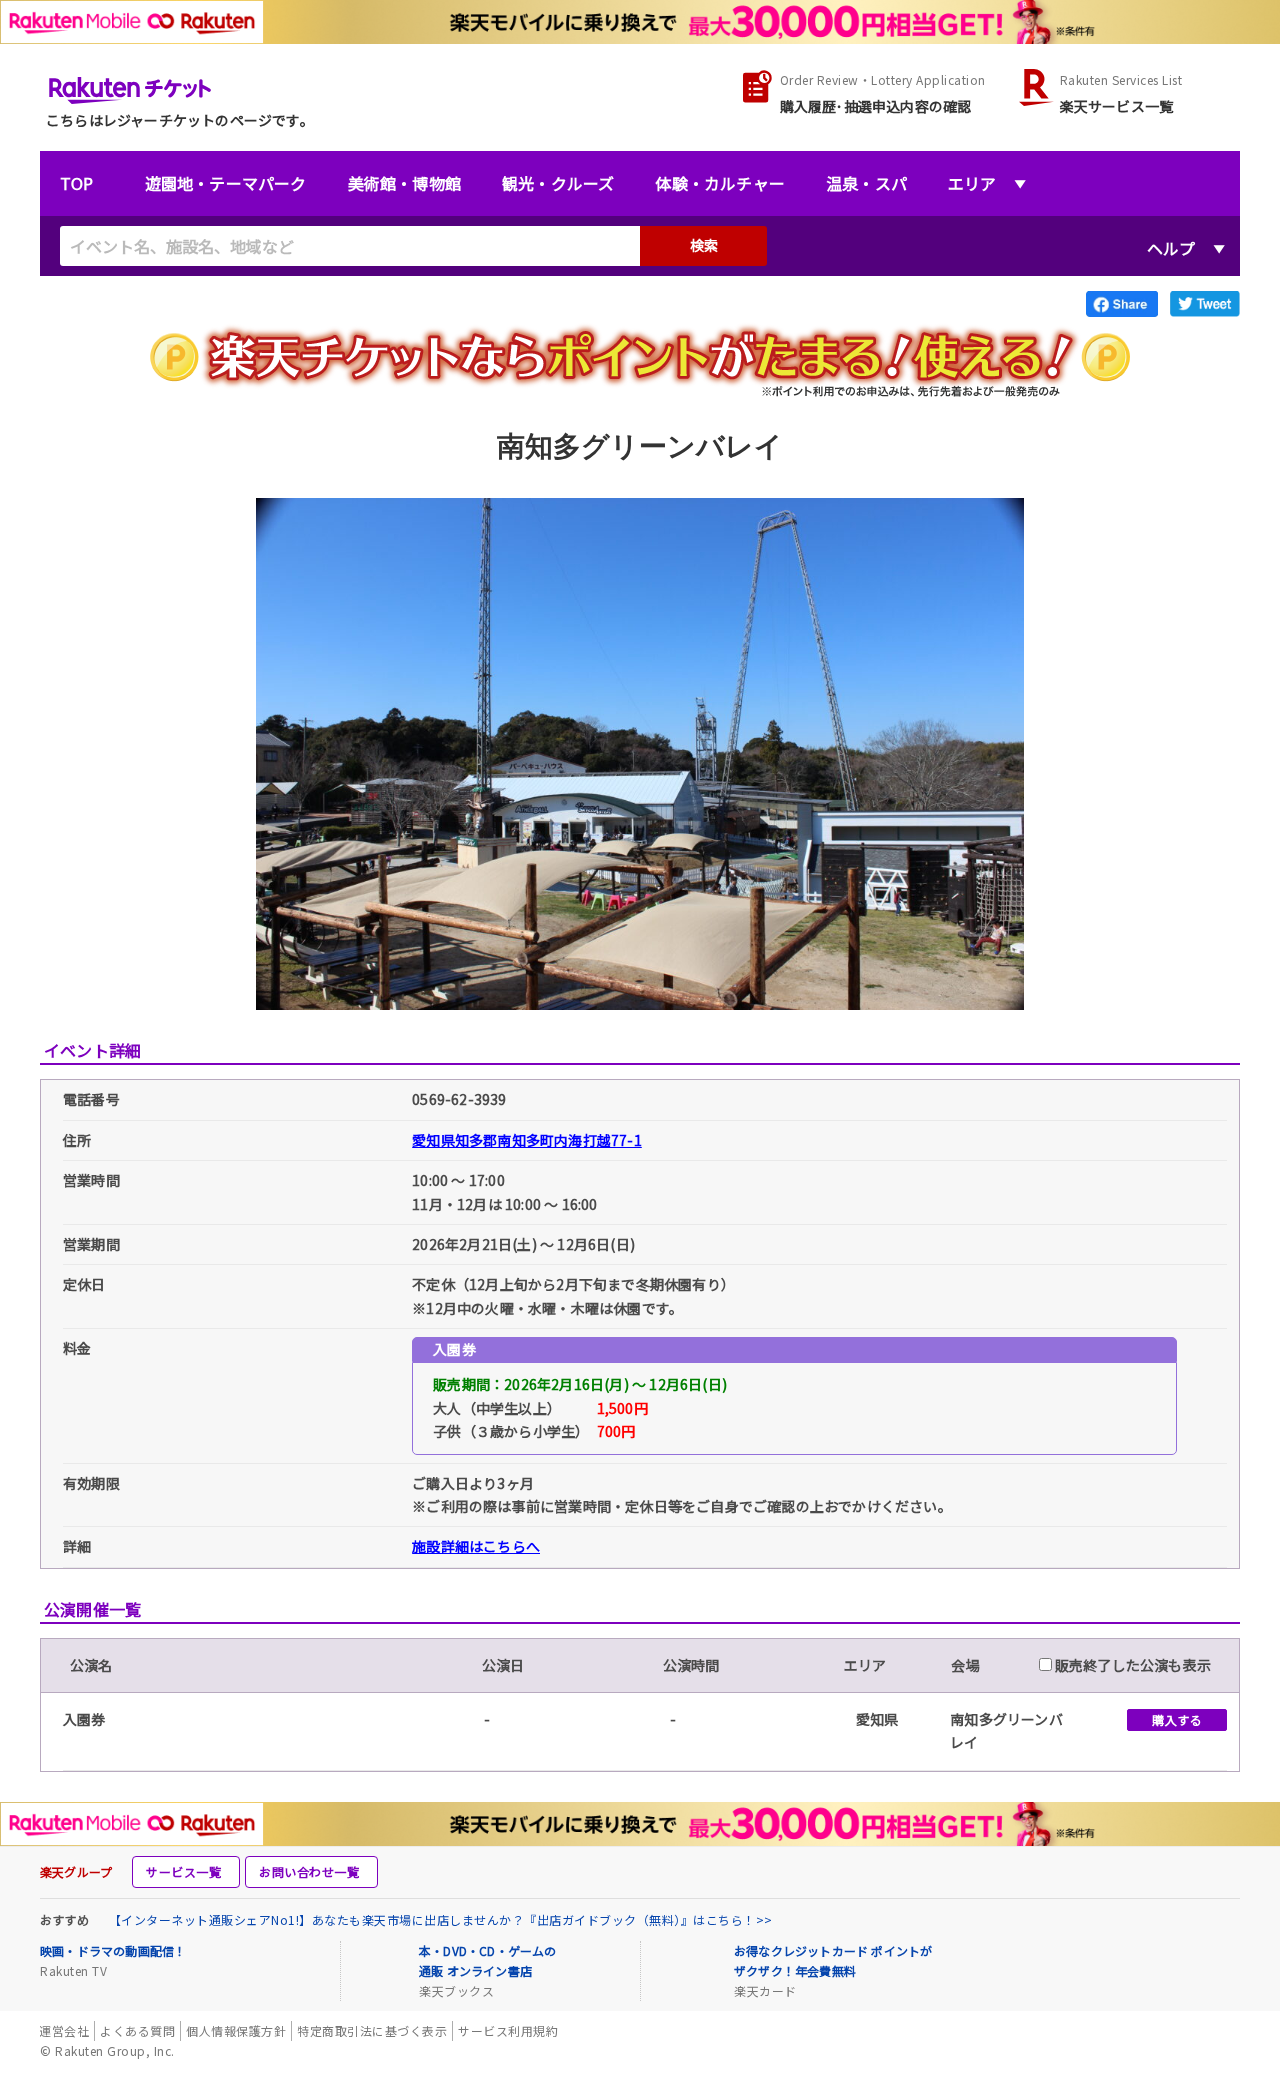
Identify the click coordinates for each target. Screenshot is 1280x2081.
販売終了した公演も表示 (1131, 1665)
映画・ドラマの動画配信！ (113, 1950)
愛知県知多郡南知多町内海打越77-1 (527, 1140)
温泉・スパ (866, 183)
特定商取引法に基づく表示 (372, 2030)
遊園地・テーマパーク (226, 183)
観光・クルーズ (558, 183)
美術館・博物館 (404, 183)
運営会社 (64, 2030)
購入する (1177, 1719)
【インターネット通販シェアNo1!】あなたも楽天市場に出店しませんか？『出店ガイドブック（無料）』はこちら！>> (441, 1919)
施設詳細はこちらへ (476, 1546)
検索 (704, 245)
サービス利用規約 (508, 2030)
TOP (77, 183)
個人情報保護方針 (236, 2030)
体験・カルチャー (720, 183)
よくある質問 (137, 2030)
